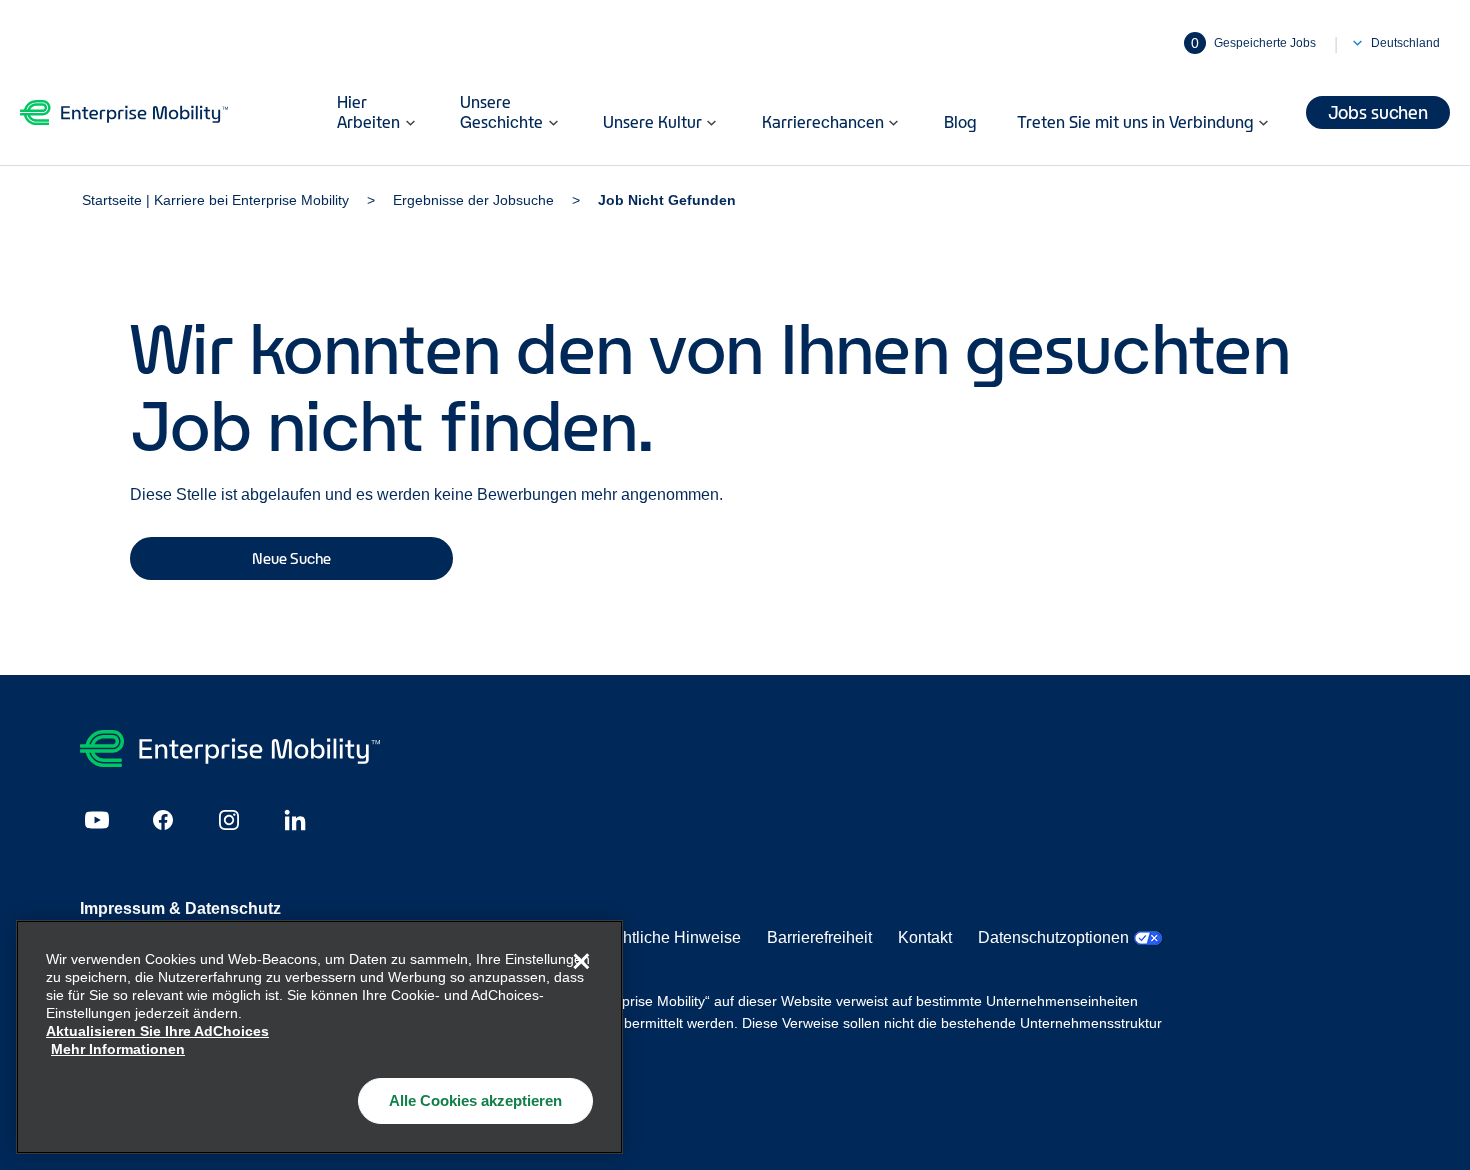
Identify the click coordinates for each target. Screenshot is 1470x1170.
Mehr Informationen (118, 1049)
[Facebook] (163, 820)
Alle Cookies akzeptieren (475, 1100)
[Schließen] (581, 962)
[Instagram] (229, 820)
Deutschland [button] (1405, 43)
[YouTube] (97, 820)
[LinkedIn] (295, 820)
